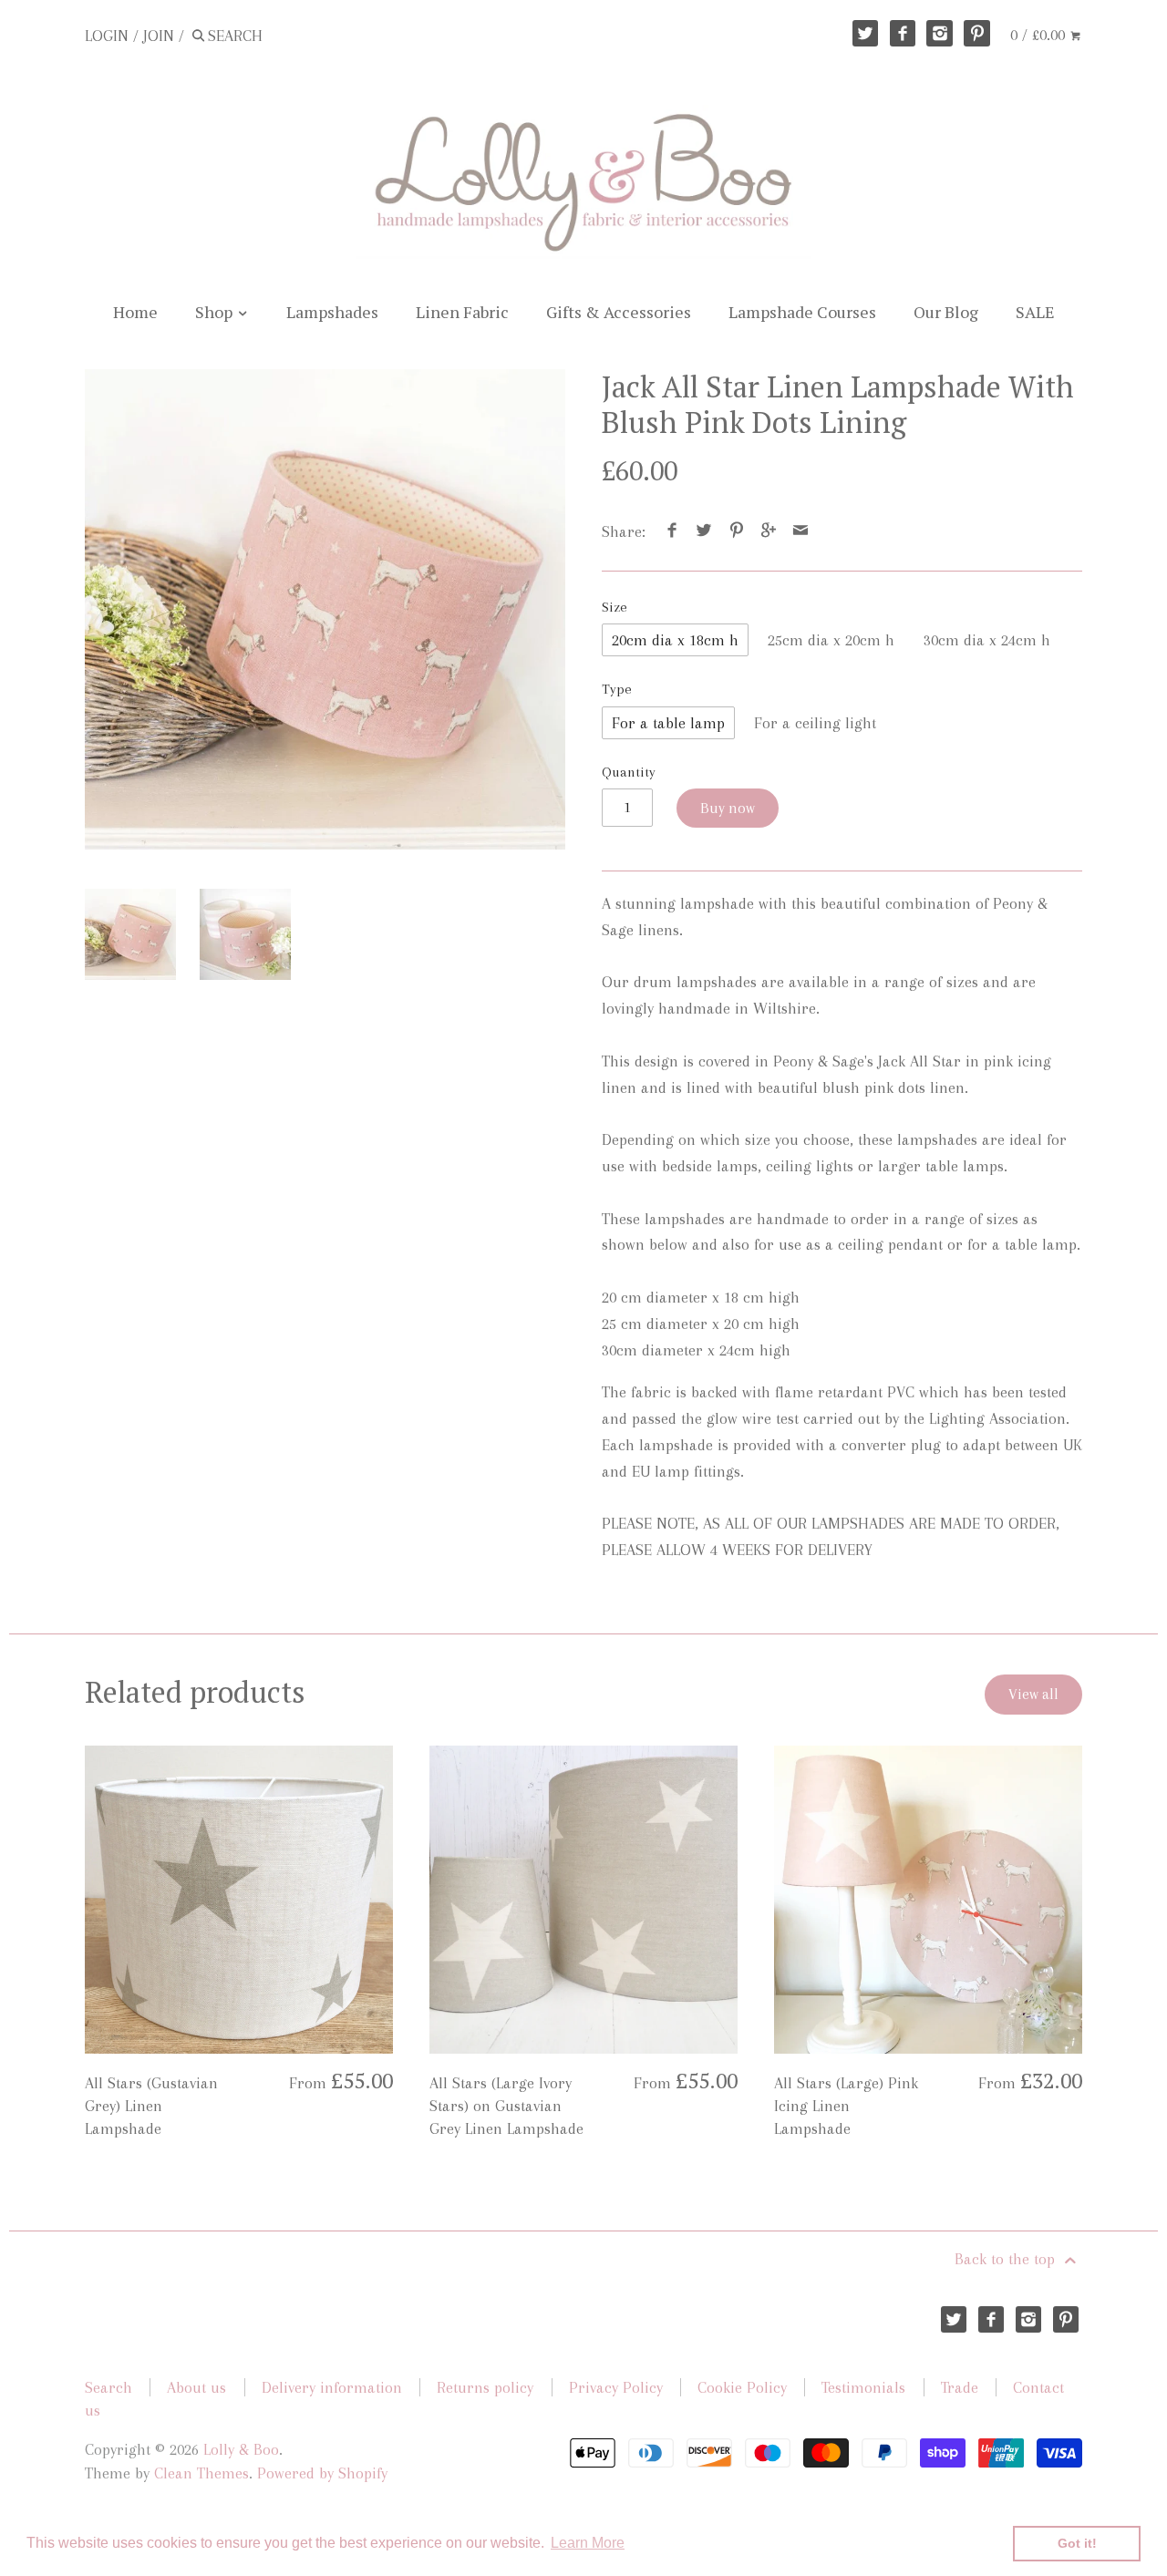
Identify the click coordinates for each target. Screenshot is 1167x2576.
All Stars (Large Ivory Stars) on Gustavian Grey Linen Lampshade (506, 2106)
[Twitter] (866, 33)
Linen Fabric (462, 312)
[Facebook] (903, 33)
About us (196, 2387)
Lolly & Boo (241, 2449)
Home (135, 312)
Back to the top (1007, 2259)
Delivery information (332, 2387)
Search (108, 2387)
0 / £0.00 (1040, 35)
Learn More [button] (588, 2543)
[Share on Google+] (769, 531)
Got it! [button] (1077, 2543)
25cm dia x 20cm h (831, 640)
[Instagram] (940, 33)
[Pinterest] (977, 33)
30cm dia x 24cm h (987, 640)
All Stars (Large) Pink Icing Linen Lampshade (846, 2106)
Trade (960, 2387)
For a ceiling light (815, 723)
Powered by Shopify (322, 2473)
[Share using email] (801, 531)
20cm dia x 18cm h (675, 640)
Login (107, 36)
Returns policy (485, 2387)
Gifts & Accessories (619, 312)
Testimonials (863, 2387)
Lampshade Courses (802, 312)
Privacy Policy (616, 2387)
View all (1033, 1694)
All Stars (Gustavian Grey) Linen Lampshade (151, 2106)
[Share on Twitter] (704, 531)
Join (159, 36)
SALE (1035, 312)
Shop (216, 312)
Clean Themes (201, 2473)
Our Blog (946, 312)
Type (617, 689)
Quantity (629, 772)
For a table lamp (668, 723)
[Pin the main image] (736, 531)
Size (614, 607)
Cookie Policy (742, 2387)
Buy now (728, 808)
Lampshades (332, 312)
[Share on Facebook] (672, 531)
